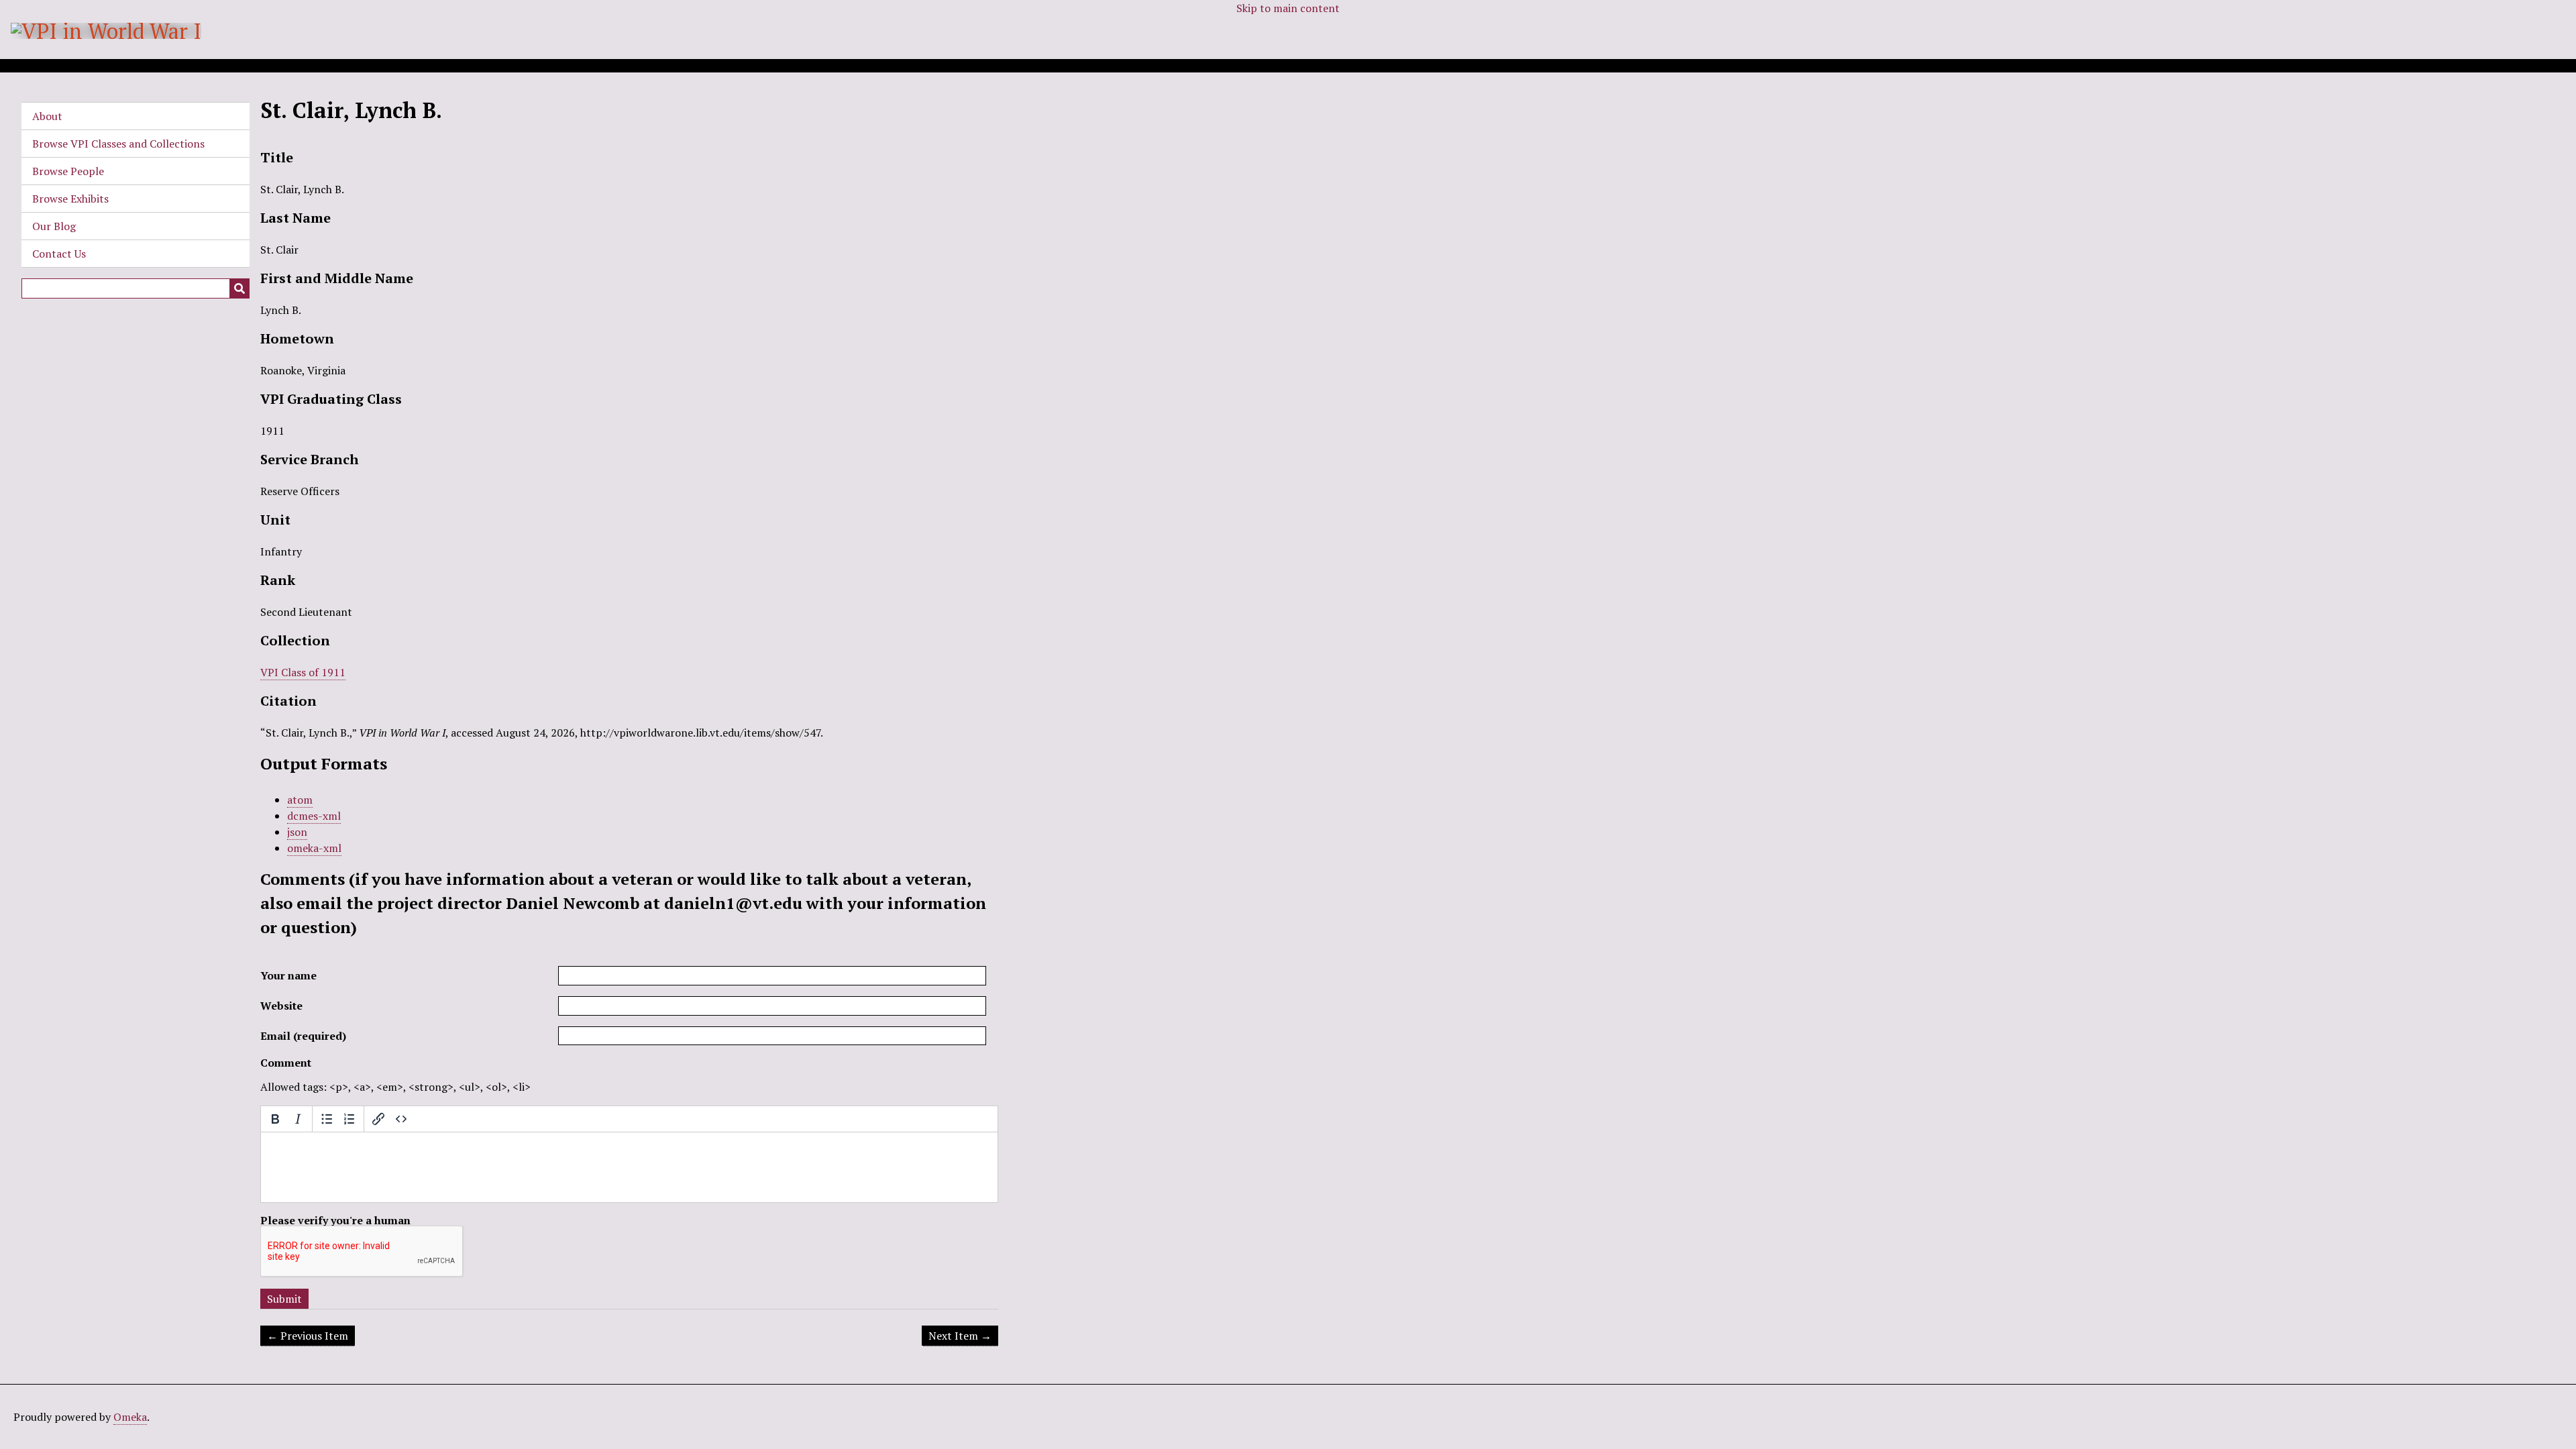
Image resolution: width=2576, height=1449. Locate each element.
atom (300, 800)
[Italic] (298, 1119)
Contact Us (59, 254)
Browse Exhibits (70, 199)
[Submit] (239, 288)
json (297, 832)
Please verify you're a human (335, 1220)
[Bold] (275, 1119)
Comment (286, 1063)
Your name (288, 975)
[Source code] (401, 1119)
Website (281, 1006)
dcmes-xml (314, 816)
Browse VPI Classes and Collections (118, 144)
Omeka (130, 1417)
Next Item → (960, 1336)
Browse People (68, 171)
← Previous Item (308, 1336)
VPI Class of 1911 (303, 672)
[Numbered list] (350, 1119)
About (47, 116)
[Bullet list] (327, 1119)
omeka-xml (314, 848)
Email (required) (303, 1036)
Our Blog (54, 226)
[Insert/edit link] (378, 1119)
